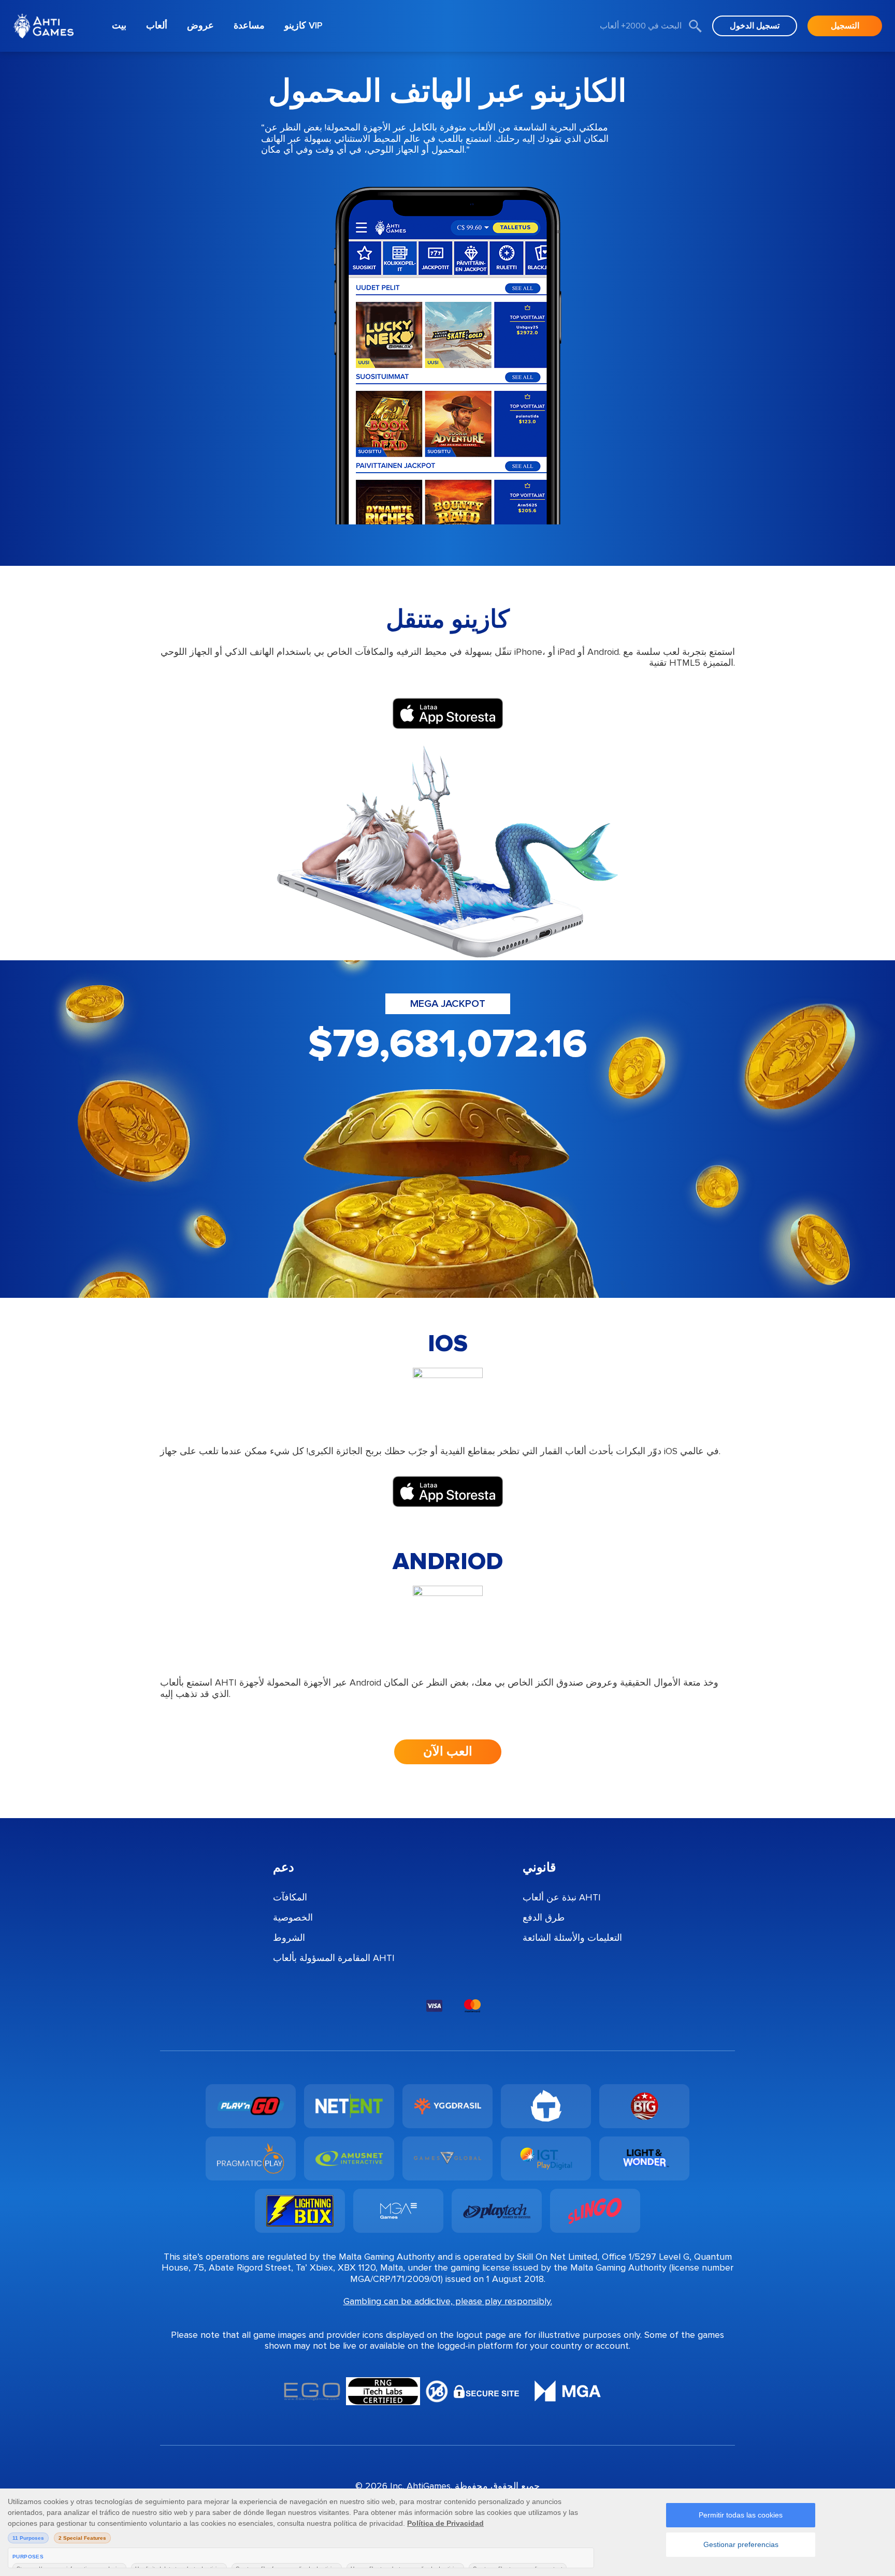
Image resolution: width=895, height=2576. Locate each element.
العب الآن (448, 1752)
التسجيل (845, 26)
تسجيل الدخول (755, 26)
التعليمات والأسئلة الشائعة (572, 1938)
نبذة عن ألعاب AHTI (562, 1897)
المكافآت (290, 1897)
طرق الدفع (544, 1918)
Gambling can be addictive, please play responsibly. (448, 2301)
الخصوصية (293, 1918)
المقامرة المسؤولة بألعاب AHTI (334, 1958)
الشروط (289, 1938)
